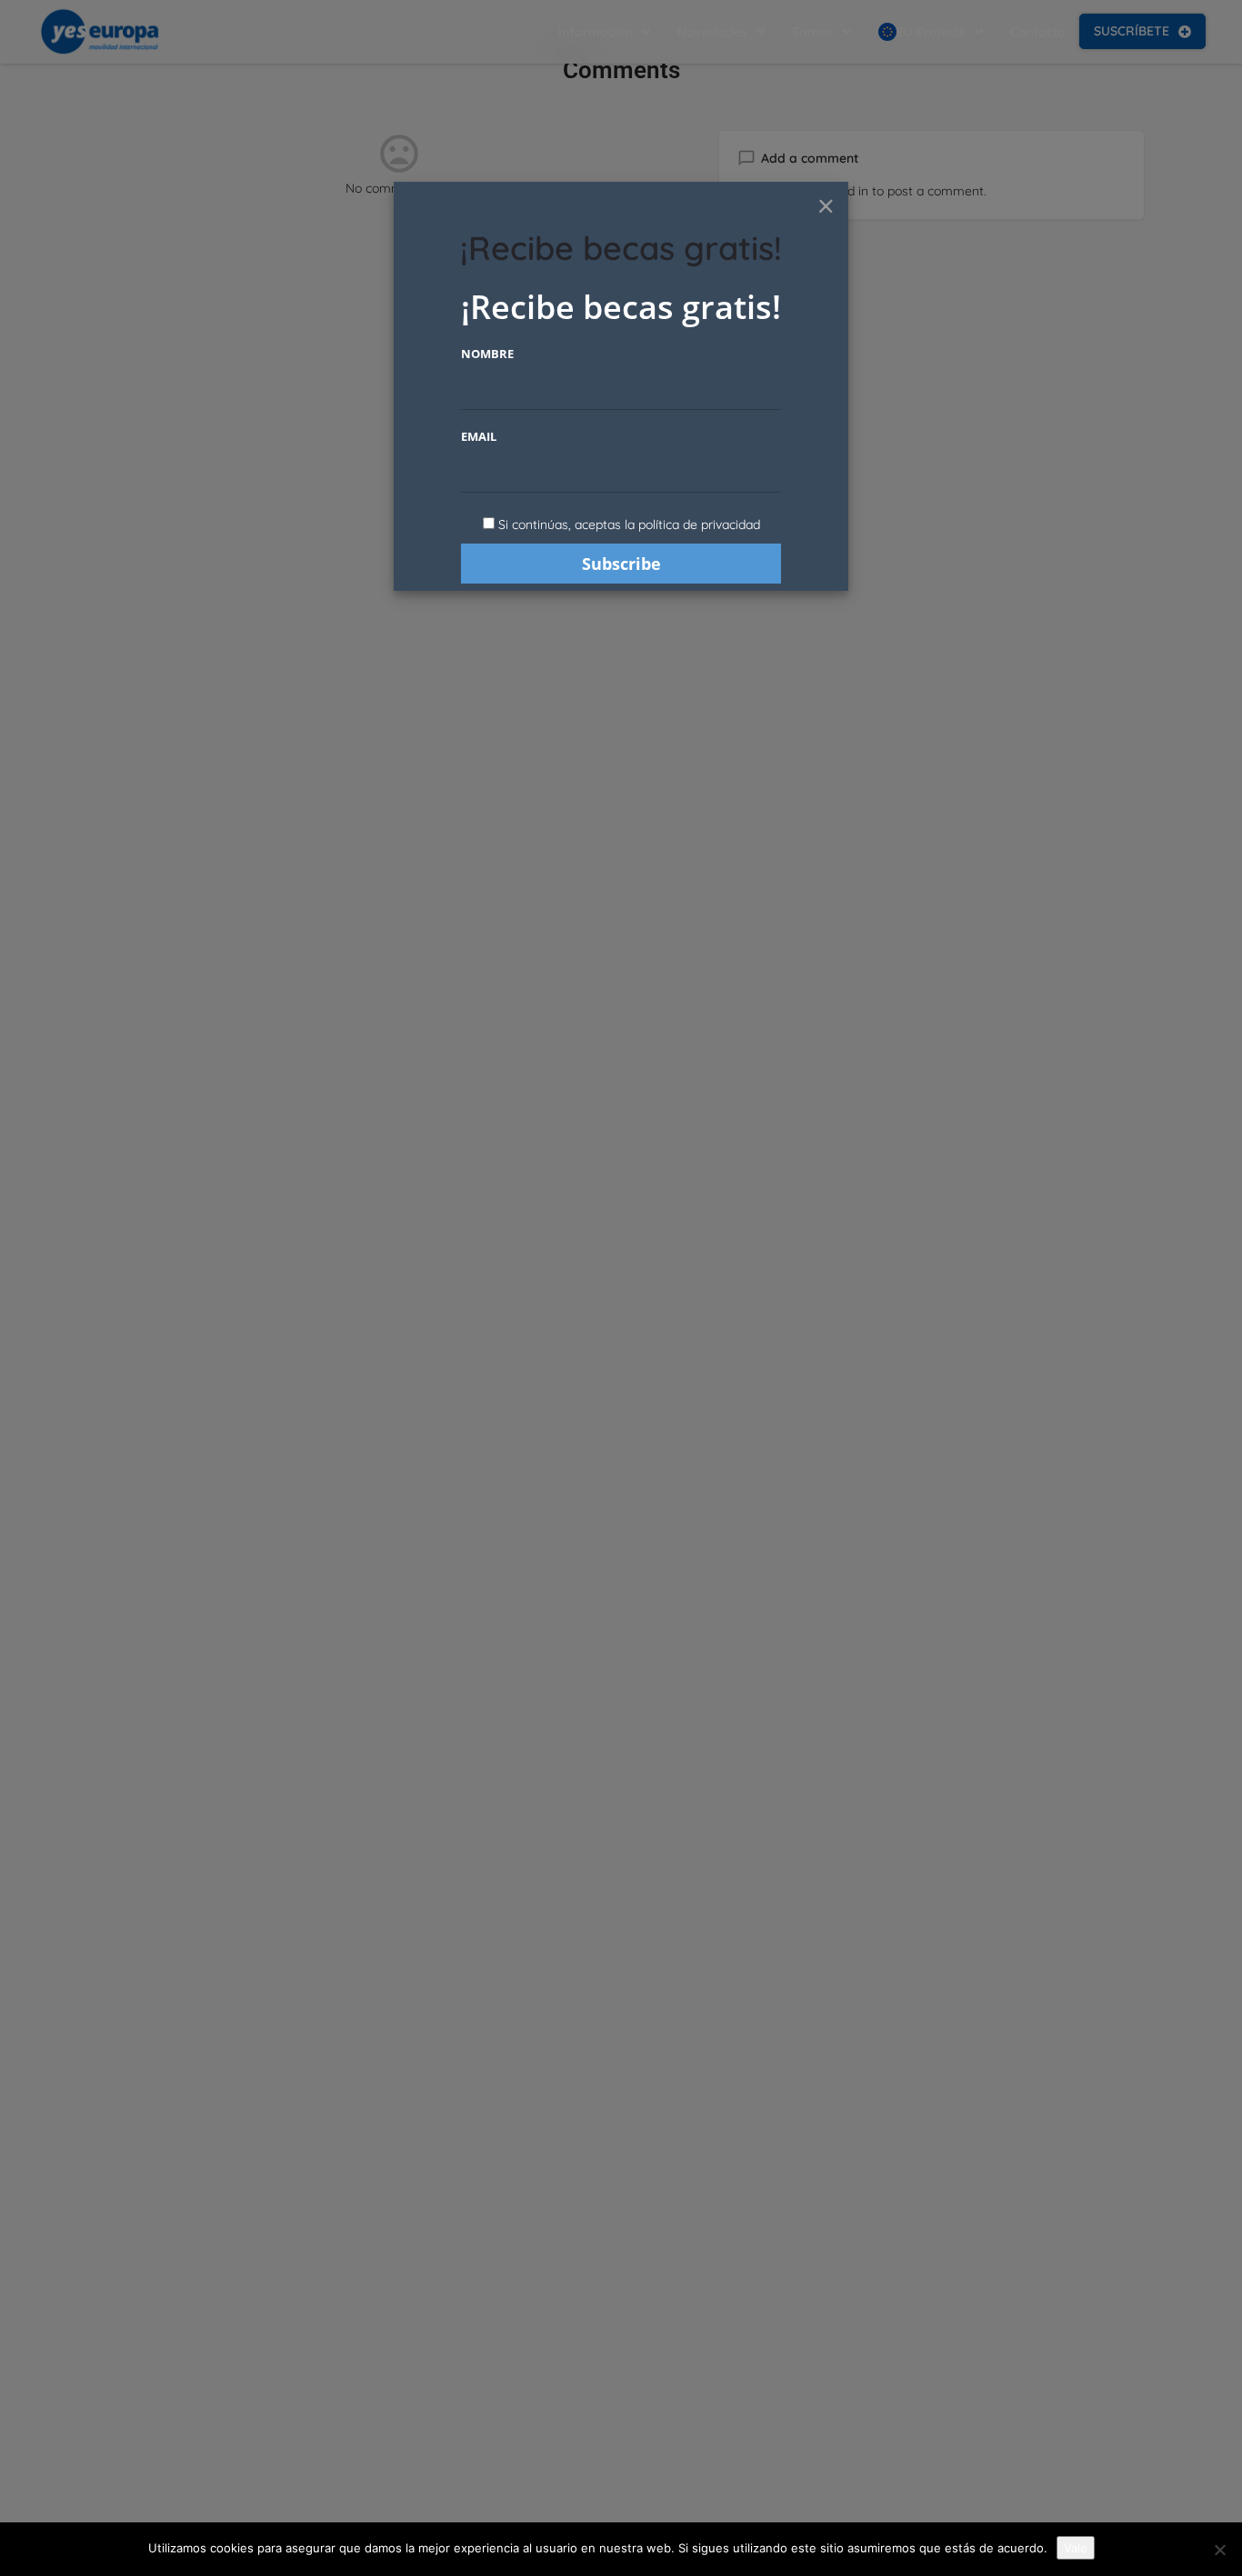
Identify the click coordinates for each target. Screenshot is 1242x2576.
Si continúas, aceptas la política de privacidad (629, 524)
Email (479, 436)
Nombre (487, 354)
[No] (1219, 2550)
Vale (1076, 2548)
